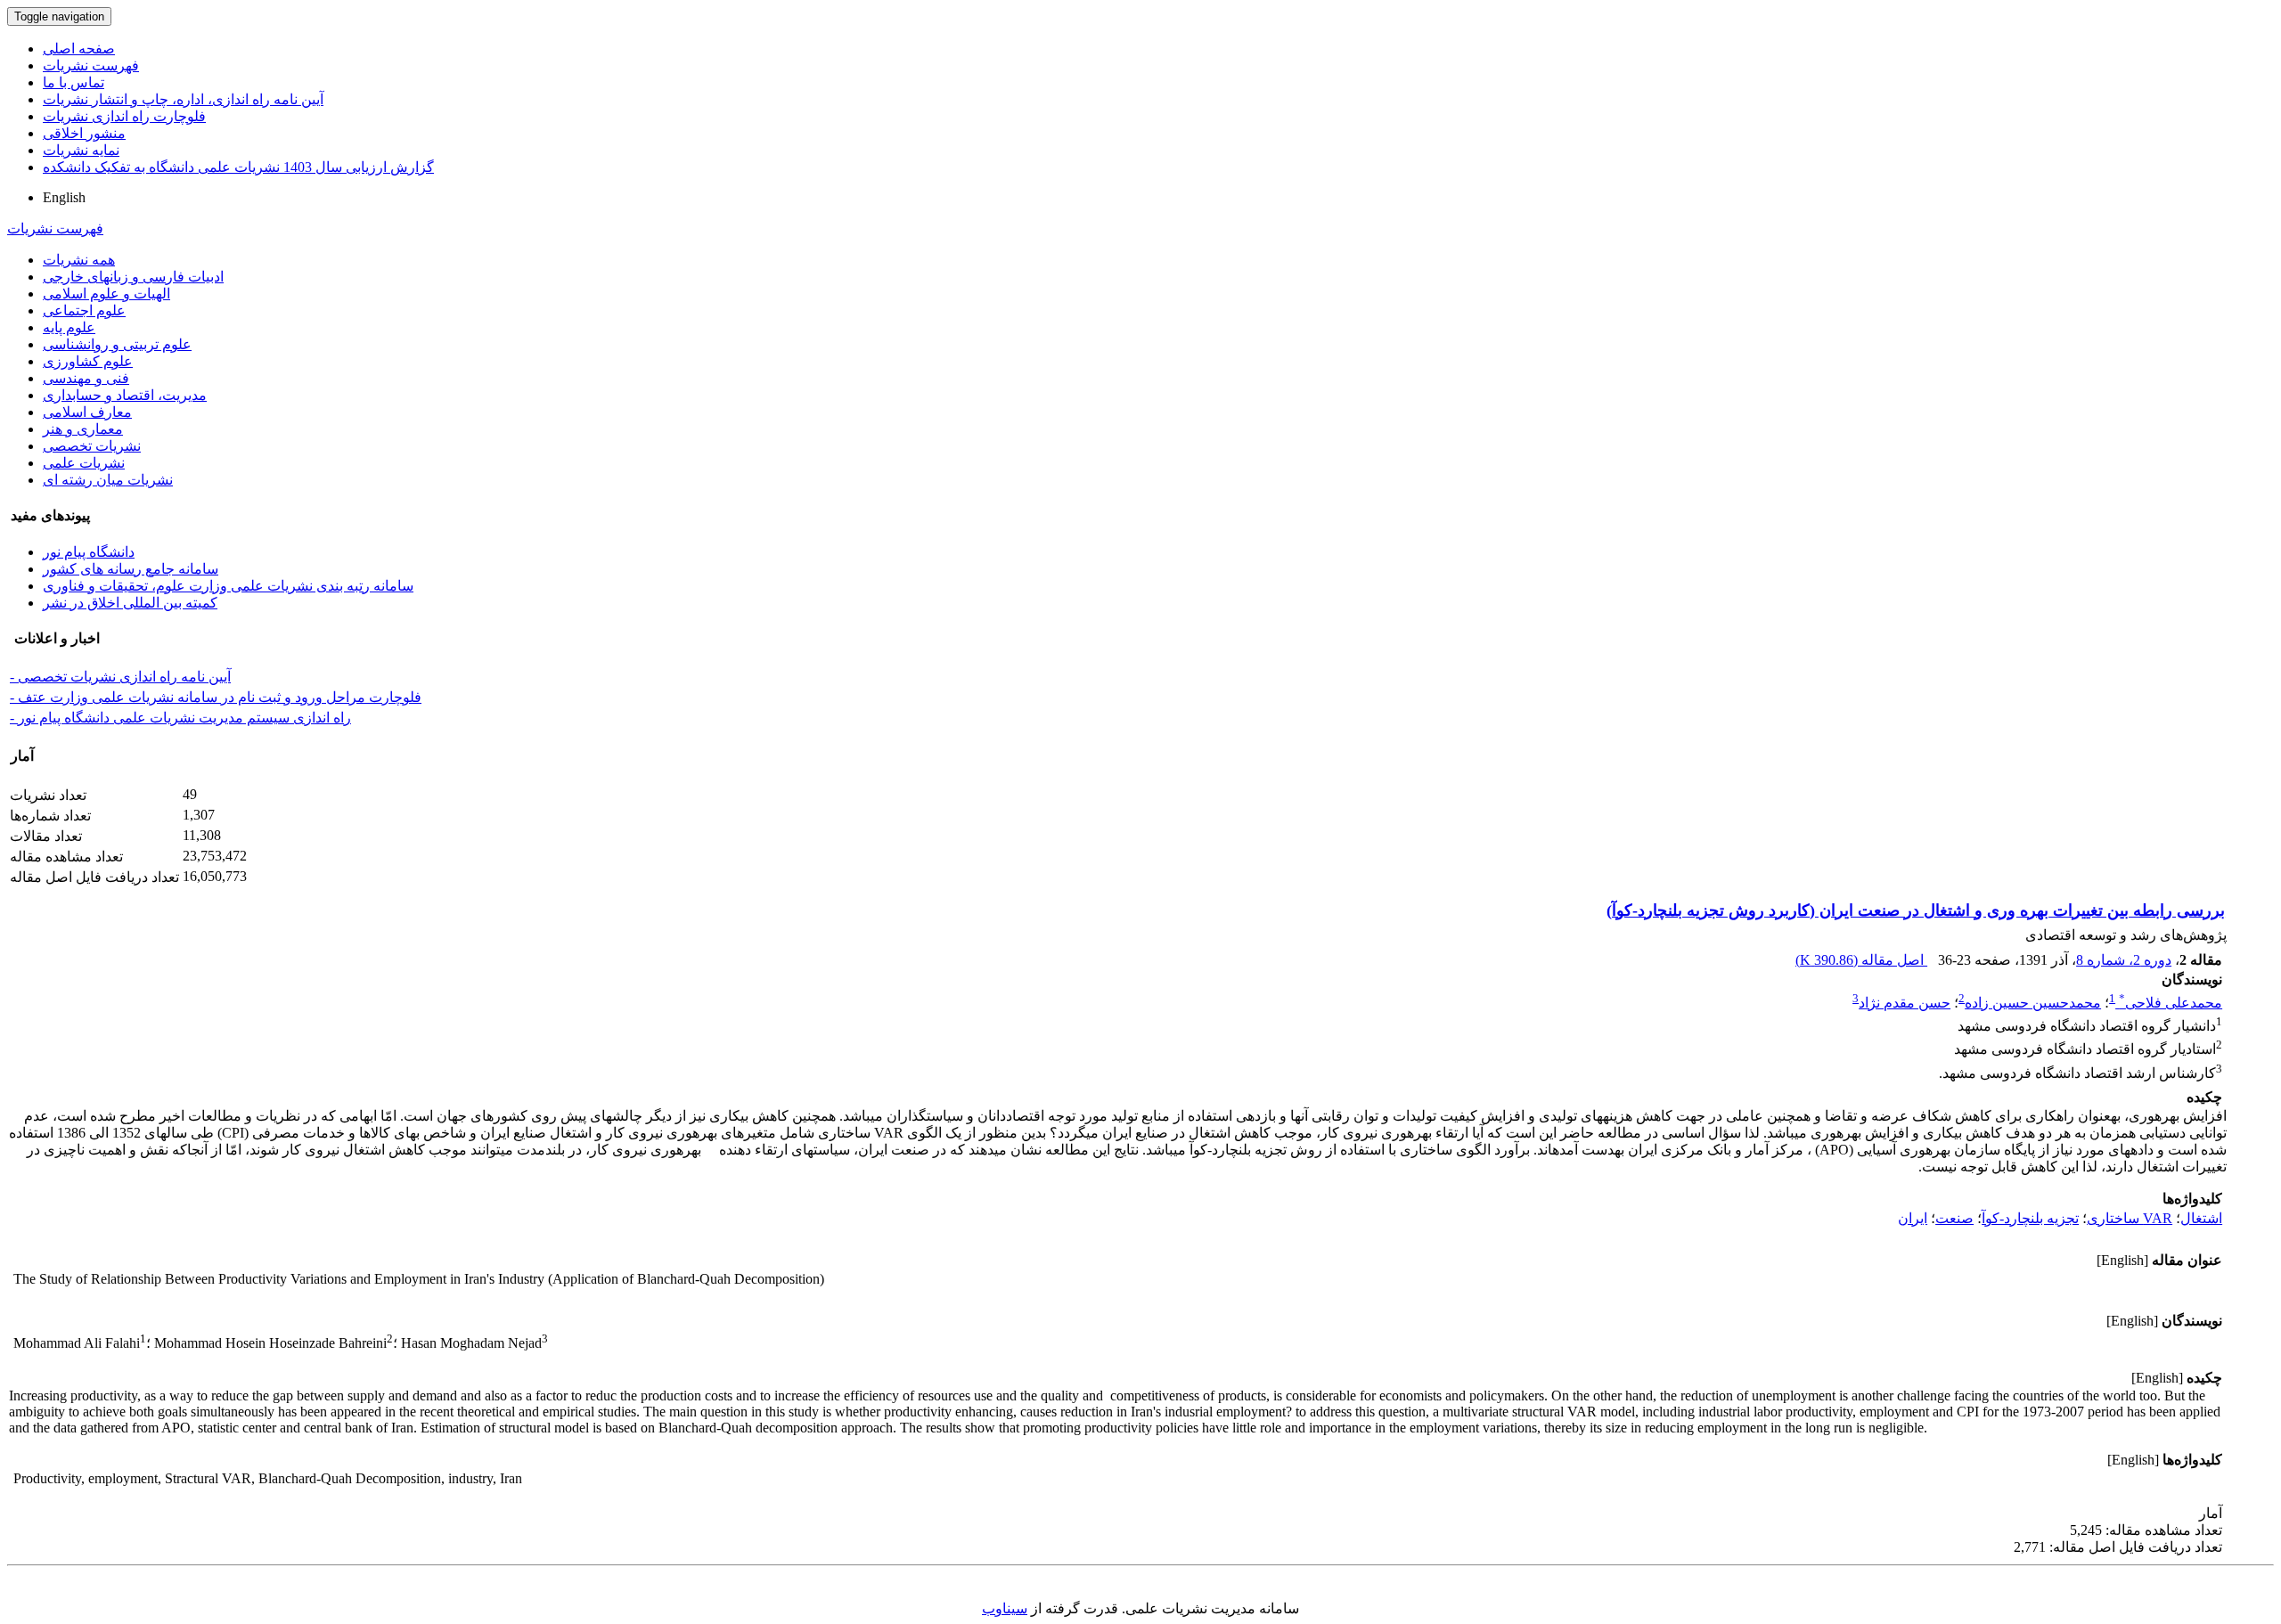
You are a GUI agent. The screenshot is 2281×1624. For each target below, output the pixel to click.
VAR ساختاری (2130, 1218)
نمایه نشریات (81, 150)
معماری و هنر (83, 429)
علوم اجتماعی (84, 310)
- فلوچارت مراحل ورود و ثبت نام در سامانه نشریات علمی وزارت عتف (216, 697)
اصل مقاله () (1861, 960)
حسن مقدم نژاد (1905, 1003)
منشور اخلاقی (84, 133)
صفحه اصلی (79, 49)
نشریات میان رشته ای (108, 480)
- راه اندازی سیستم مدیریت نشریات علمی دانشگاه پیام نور (180, 718)
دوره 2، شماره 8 (2124, 960)
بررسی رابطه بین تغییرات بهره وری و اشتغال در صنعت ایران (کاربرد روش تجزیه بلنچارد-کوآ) (1916, 910)
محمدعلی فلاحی (2171, 1003)
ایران (1913, 1218)
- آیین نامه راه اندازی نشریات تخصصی (120, 677)
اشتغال (2201, 1218)
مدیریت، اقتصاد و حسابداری (125, 395)
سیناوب (1005, 1608)
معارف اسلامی (87, 412)
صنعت (1954, 1218)
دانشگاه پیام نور (89, 552)
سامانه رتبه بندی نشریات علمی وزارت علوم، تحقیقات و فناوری (228, 586)
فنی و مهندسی (86, 378)
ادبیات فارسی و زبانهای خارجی (133, 277)
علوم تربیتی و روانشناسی (117, 344)
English (64, 197)
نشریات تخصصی (92, 446)
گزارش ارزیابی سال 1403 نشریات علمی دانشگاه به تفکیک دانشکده (238, 167)
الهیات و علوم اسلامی (106, 294)
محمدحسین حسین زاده (2033, 1003)
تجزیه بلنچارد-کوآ (2030, 1218)
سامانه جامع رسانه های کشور (131, 569)
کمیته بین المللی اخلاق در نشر (130, 603)
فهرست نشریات (91, 65)
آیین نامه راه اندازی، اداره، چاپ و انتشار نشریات (183, 99)
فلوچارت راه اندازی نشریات (124, 116)
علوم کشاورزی (88, 361)
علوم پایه (69, 327)
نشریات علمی (84, 463)
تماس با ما (74, 82)
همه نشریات (79, 260)
